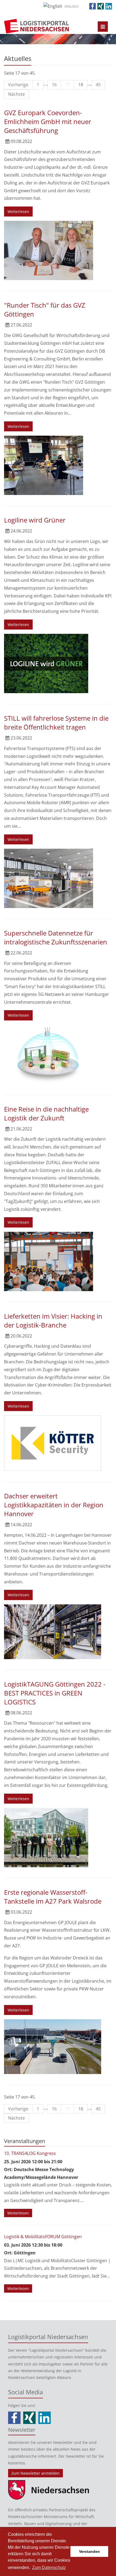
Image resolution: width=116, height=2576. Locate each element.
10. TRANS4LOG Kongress (30, 2153)
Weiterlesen (18, 211)
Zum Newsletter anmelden (35, 2473)
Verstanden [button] (89, 2551)
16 (54, 85)
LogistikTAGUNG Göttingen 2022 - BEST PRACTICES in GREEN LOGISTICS (55, 1693)
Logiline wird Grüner (35, 520)
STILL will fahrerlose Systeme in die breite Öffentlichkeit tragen (56, 723)
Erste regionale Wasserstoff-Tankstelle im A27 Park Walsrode (53, 1897)
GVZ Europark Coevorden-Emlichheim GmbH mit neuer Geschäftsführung (48, 121)
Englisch (71, 6)
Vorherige (18, 85)
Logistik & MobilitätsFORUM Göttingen (43, 2237)
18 (81, 85)
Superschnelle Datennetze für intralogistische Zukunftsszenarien (56, 937)
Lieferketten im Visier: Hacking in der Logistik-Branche (53, 1320)
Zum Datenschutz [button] (49, 2568)
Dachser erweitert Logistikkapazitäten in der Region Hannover (54, 1505)
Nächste (16, 94)
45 (98, 85)
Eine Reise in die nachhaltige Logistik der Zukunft (46, 1113)
